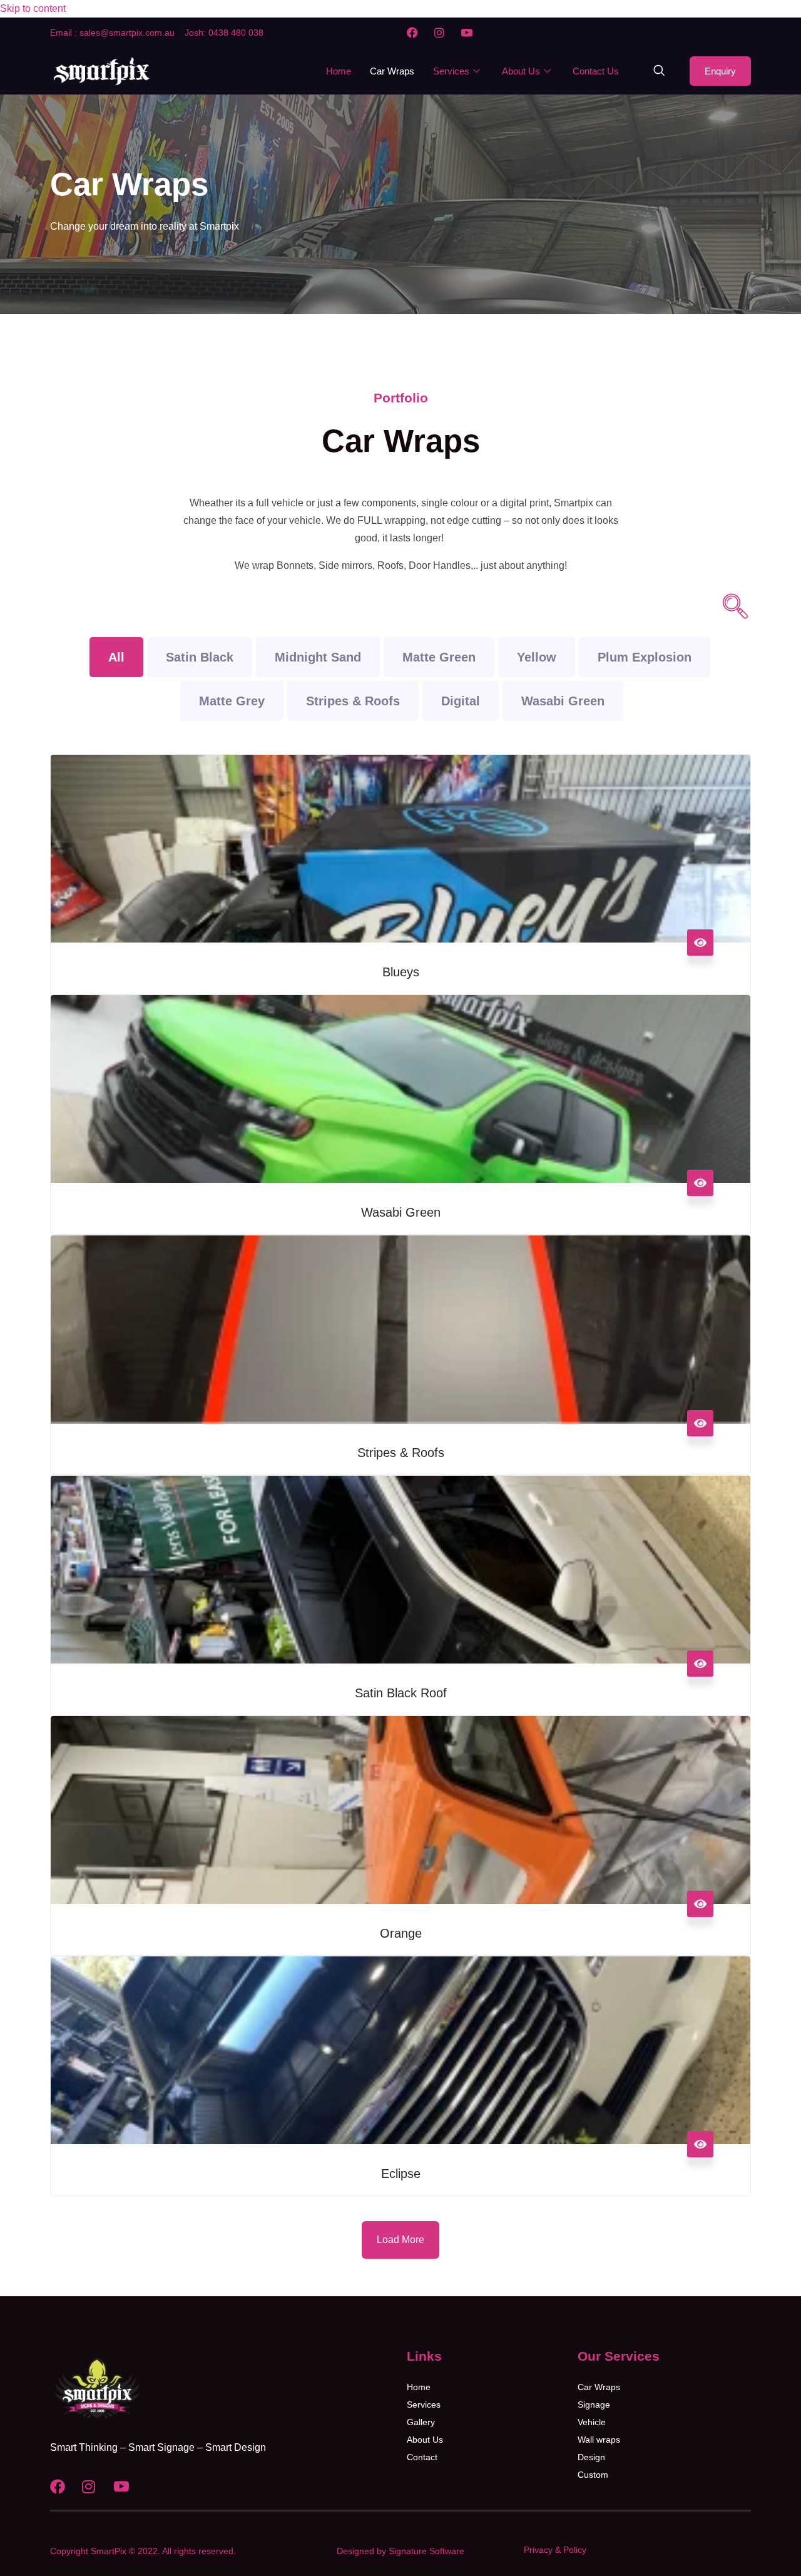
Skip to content (33, 8)
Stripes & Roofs (353, 701)
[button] (659, 71)
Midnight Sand (318, 657)
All (116, 657)
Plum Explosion (645, 657)
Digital (461, 701)
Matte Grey (232, 701)
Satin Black (200, 657)
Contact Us (596, 71)
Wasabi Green (563, 701)
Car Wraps (392, 71)
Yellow (537, 657)
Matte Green (439, 657)
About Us (521, 71)
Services (451, 71)
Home (339, 71)
